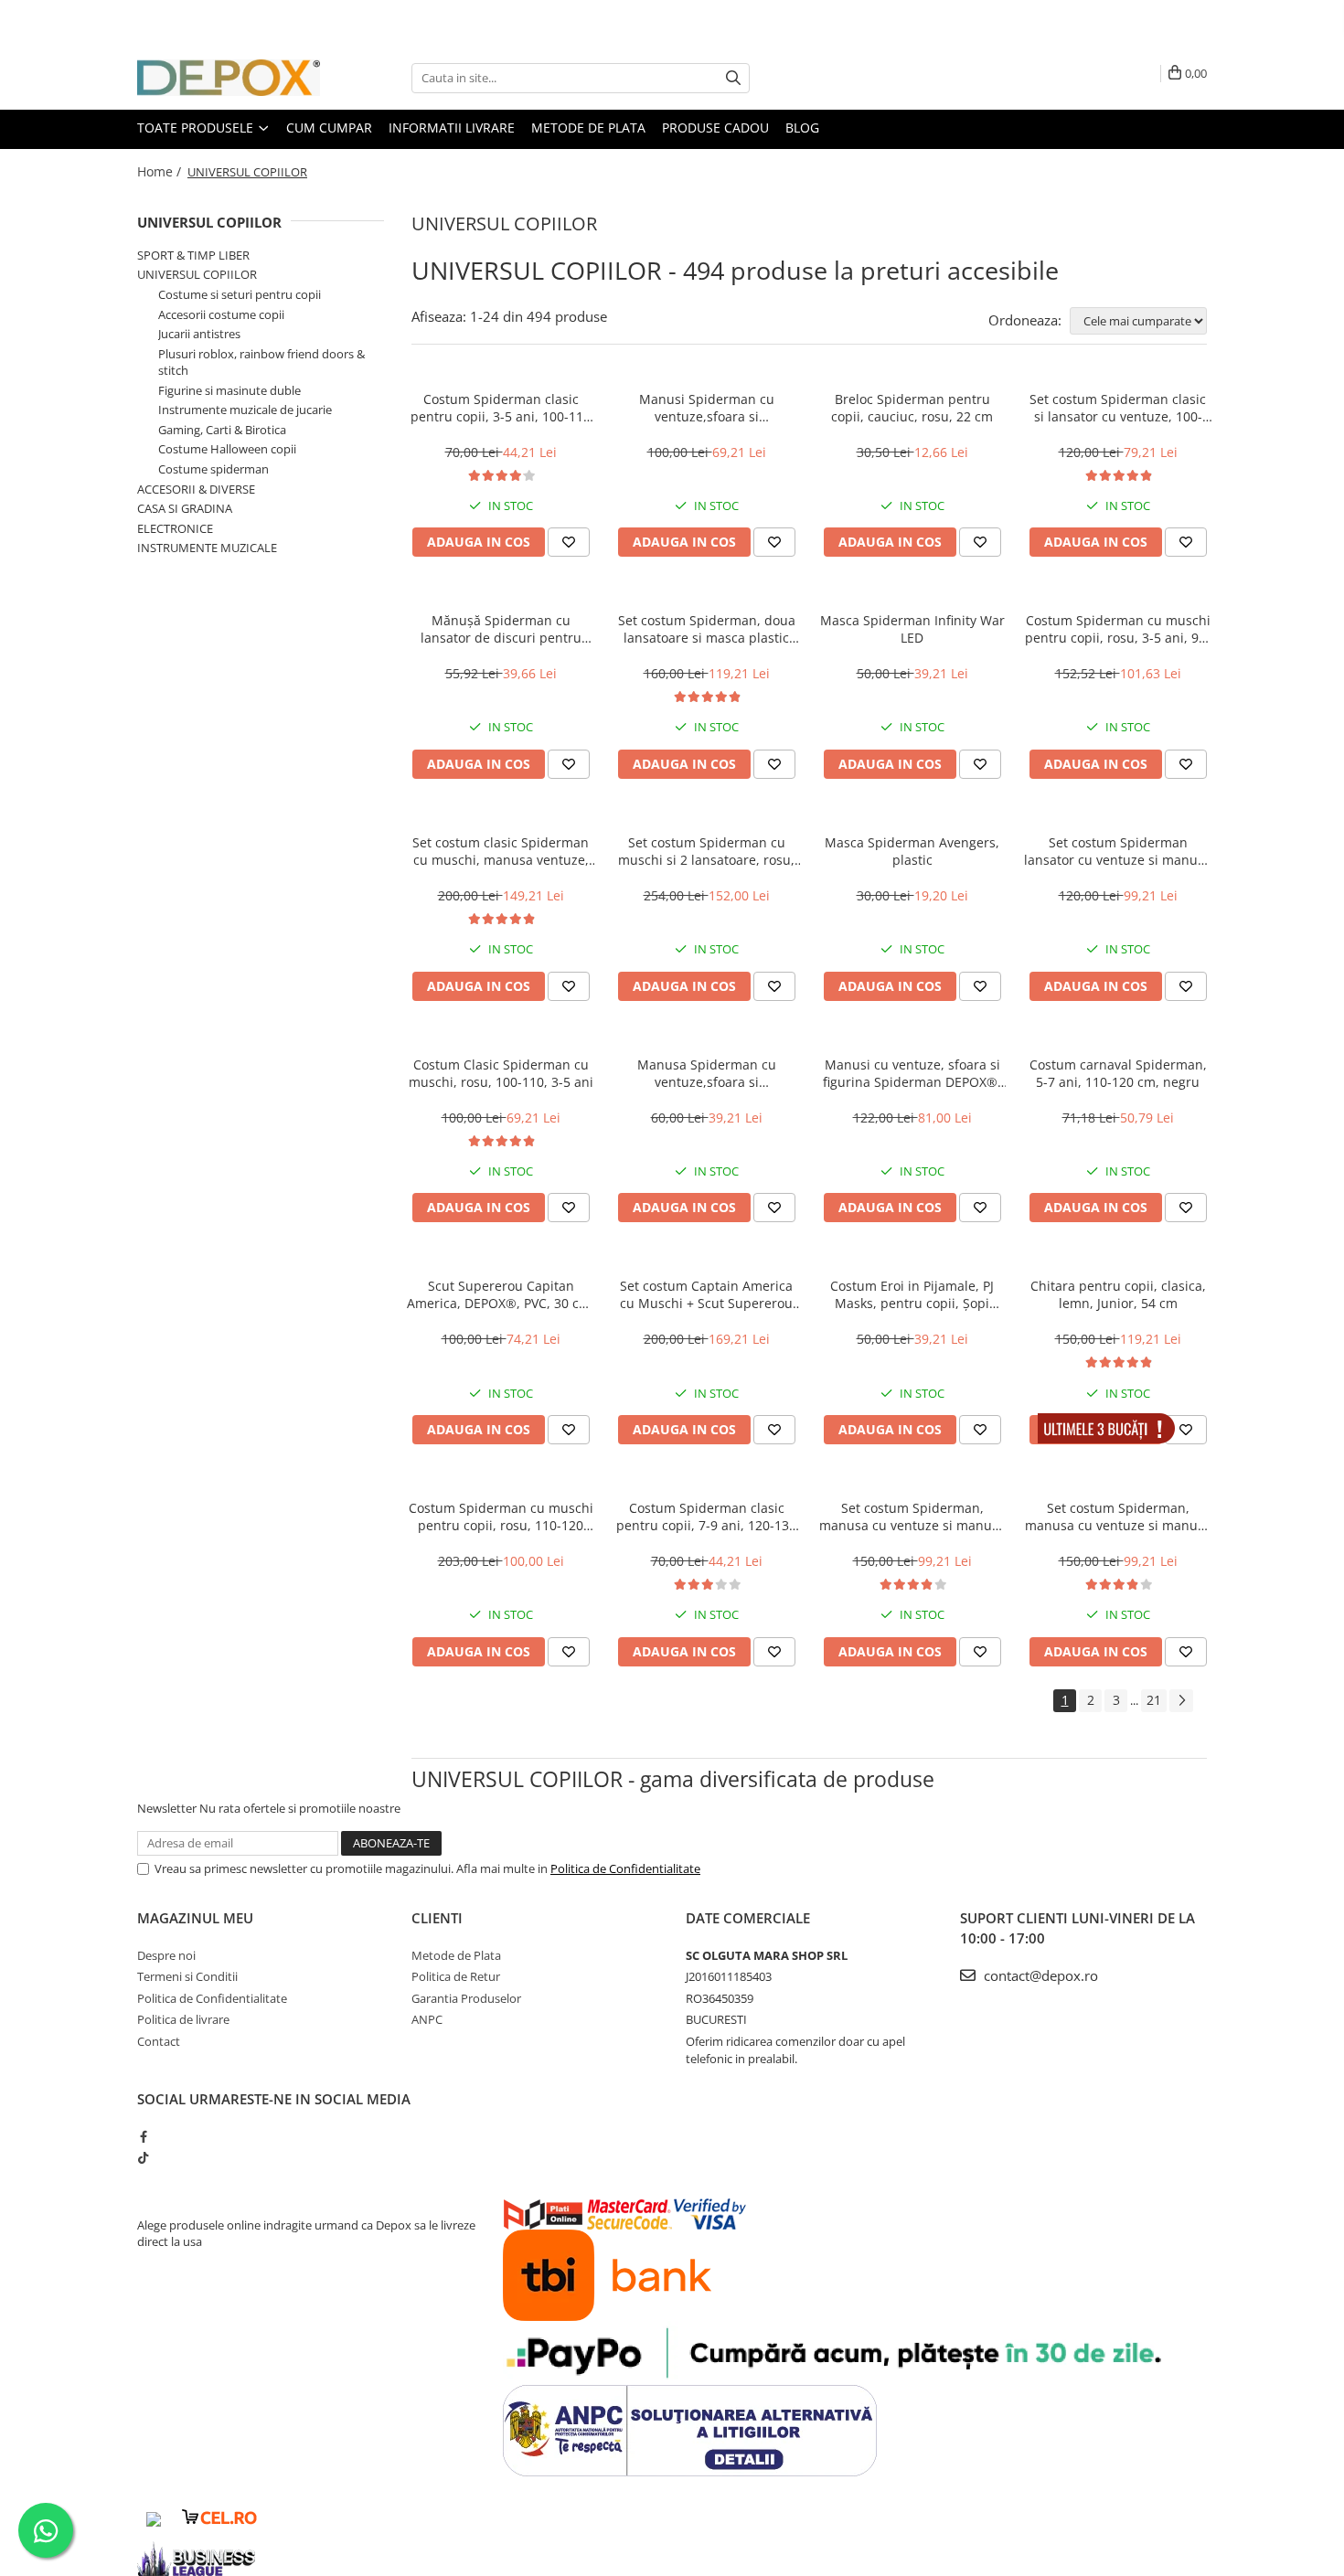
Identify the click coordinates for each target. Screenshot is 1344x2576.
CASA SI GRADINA (185, 508)
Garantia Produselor (466, 1998)
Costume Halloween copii (227, 449)
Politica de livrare (183, 2019)
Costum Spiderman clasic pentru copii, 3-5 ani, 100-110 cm (501, 408)
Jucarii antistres (199, 334)
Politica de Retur (456, 1976)
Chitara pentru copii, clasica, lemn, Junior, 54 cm (1118, 1294)
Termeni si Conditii (187, 1976)
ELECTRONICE (175, 528)
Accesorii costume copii (221, 314)
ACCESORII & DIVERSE (196, 489)
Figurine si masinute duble (229, 390)
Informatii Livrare (452, 128)
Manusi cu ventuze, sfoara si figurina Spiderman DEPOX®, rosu (912, 1073)
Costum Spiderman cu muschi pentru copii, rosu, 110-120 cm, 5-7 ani (501, 1517)
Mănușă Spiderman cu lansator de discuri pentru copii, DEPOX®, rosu (501, 629)
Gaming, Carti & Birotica (222, 430)
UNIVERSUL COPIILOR (209, 222)
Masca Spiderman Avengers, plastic (912, 851)
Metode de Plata (588, 128)
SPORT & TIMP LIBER (193, 255)
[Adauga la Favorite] (569, 542)
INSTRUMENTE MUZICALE (207, 548)
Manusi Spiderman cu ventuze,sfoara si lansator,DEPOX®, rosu (707, 408)
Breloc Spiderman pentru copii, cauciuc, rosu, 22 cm (912, 408)
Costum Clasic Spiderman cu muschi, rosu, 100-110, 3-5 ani (501, 1073)
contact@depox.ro (1039, 1975)
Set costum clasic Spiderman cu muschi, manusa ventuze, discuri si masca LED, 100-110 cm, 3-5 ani (501, 851)
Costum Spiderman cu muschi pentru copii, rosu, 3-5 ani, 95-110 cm (1118, 629)
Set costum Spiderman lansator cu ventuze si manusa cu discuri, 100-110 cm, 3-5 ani (1118, 851)
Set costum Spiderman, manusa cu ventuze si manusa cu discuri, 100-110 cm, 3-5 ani (912, 1517)
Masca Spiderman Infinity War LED (912, 629)
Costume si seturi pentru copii (240, 294)
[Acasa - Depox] (229, 78)
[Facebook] (143, 2136)
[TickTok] (143, 2157)
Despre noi (166, 1955)
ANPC (427, 2019)
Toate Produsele (197, 128)
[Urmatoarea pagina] (1181, 1701)
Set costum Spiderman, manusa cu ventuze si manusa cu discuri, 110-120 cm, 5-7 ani (1118, 1517)
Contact (159, 2041)
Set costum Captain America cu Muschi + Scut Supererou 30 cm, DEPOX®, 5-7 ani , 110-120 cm (707, 1294)
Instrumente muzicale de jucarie (245, 410)
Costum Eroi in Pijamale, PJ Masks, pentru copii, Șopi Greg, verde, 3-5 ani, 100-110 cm (912, 1294)
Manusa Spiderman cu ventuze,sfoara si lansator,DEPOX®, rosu (707, 1073)
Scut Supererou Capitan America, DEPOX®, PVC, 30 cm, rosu (501, 1294)
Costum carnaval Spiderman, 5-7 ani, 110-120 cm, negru (1118, 1073)
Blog (802, 128)
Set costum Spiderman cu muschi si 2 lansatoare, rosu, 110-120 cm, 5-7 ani (706, 851)
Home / (161, 171)
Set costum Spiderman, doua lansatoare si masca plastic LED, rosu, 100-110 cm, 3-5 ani (707, 629)
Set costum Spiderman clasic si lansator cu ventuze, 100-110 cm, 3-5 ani (1118, 408)
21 (1154, 1700)
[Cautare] (733, 78)
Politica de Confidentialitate (625, 1868)
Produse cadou (715, 128)
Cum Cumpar (329, 128)
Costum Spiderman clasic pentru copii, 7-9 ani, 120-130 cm (706, 1517)
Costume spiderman (213, 469)
